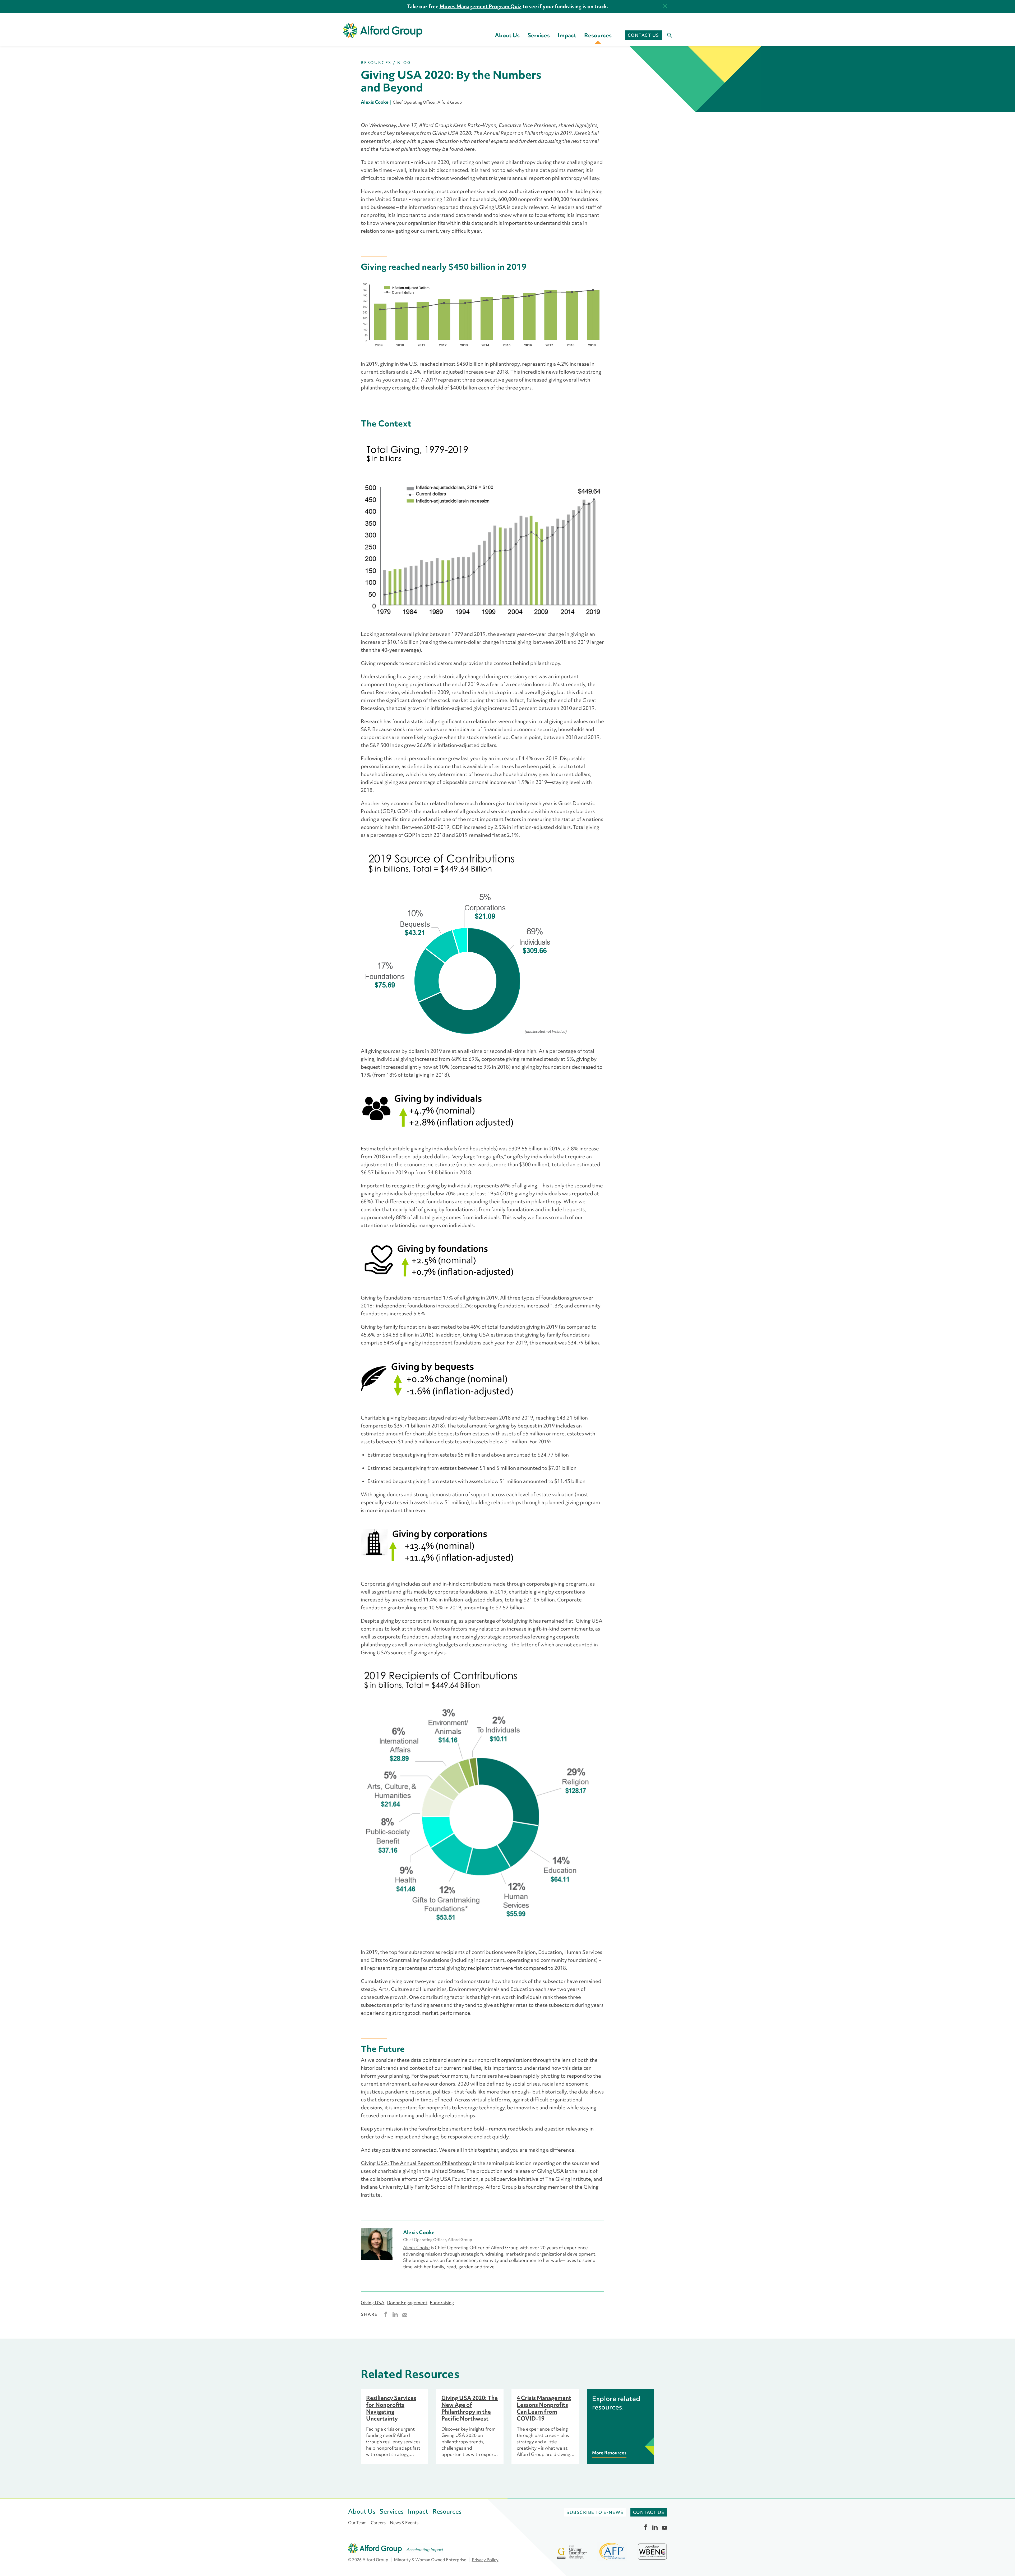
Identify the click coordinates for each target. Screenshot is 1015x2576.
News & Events (404, 2523)
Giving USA (373, 2303)
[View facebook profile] (645, 2527)
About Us (507, 35)
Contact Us (643, 35)
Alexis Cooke (416, 2248)
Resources (598, 35)
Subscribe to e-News (595, 2512)
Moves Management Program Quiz (481, 6)
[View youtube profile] (665, 2527)
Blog (404, 63)
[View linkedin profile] (655, 2527)
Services (539, 35)
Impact (567, 35)
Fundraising (442, 2303)
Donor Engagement (407, 2303)
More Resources (609, 2453)
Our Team (357, 2523)
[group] (395, 2427)
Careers (378, 2523)
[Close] (665, 6)
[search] (667, 35)
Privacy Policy (485, 2560)
